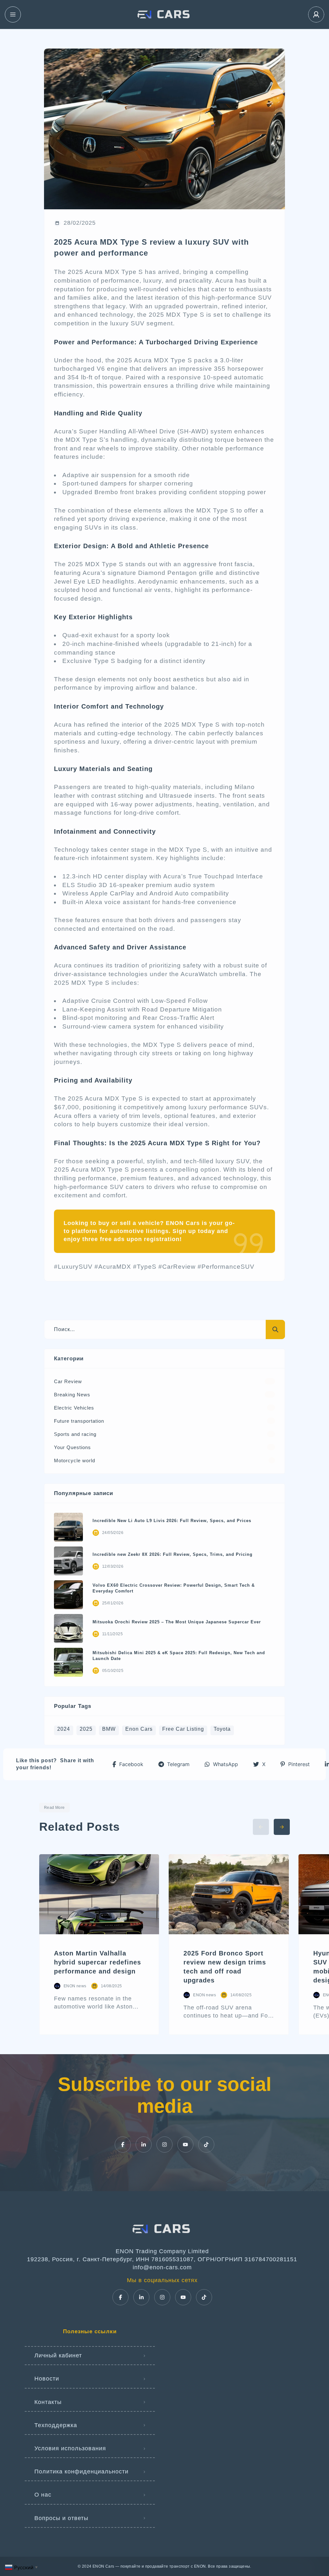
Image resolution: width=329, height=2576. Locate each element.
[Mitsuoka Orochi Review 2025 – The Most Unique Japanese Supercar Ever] (68, 1628)
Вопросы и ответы (61, 2518)
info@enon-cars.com (162, 2267)
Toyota (222, 1729)
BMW (109, 1729)
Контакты (48, 2402)
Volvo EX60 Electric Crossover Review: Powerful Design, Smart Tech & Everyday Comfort (174, 1588)
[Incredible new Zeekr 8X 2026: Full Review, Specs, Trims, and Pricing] (68, 1561)
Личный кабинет (58, 2355)
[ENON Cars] (164, 14)
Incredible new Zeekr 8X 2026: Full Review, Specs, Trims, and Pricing (173, 1554)
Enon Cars (139, 1729)
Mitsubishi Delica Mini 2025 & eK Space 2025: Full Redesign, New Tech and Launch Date (179, 1656)
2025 (86, 1729)
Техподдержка (56, 2425)
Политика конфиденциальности (81, 2472)
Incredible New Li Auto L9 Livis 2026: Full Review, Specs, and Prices (172, 1521)
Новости (47, 2379)
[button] (128, 1764)
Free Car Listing (183, 1729)
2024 (64, 1729)
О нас (43, 2495)
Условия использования (70, 2448)
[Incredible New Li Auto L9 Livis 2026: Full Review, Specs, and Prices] (68, 1527)
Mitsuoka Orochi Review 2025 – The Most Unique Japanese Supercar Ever (177, 1622)
